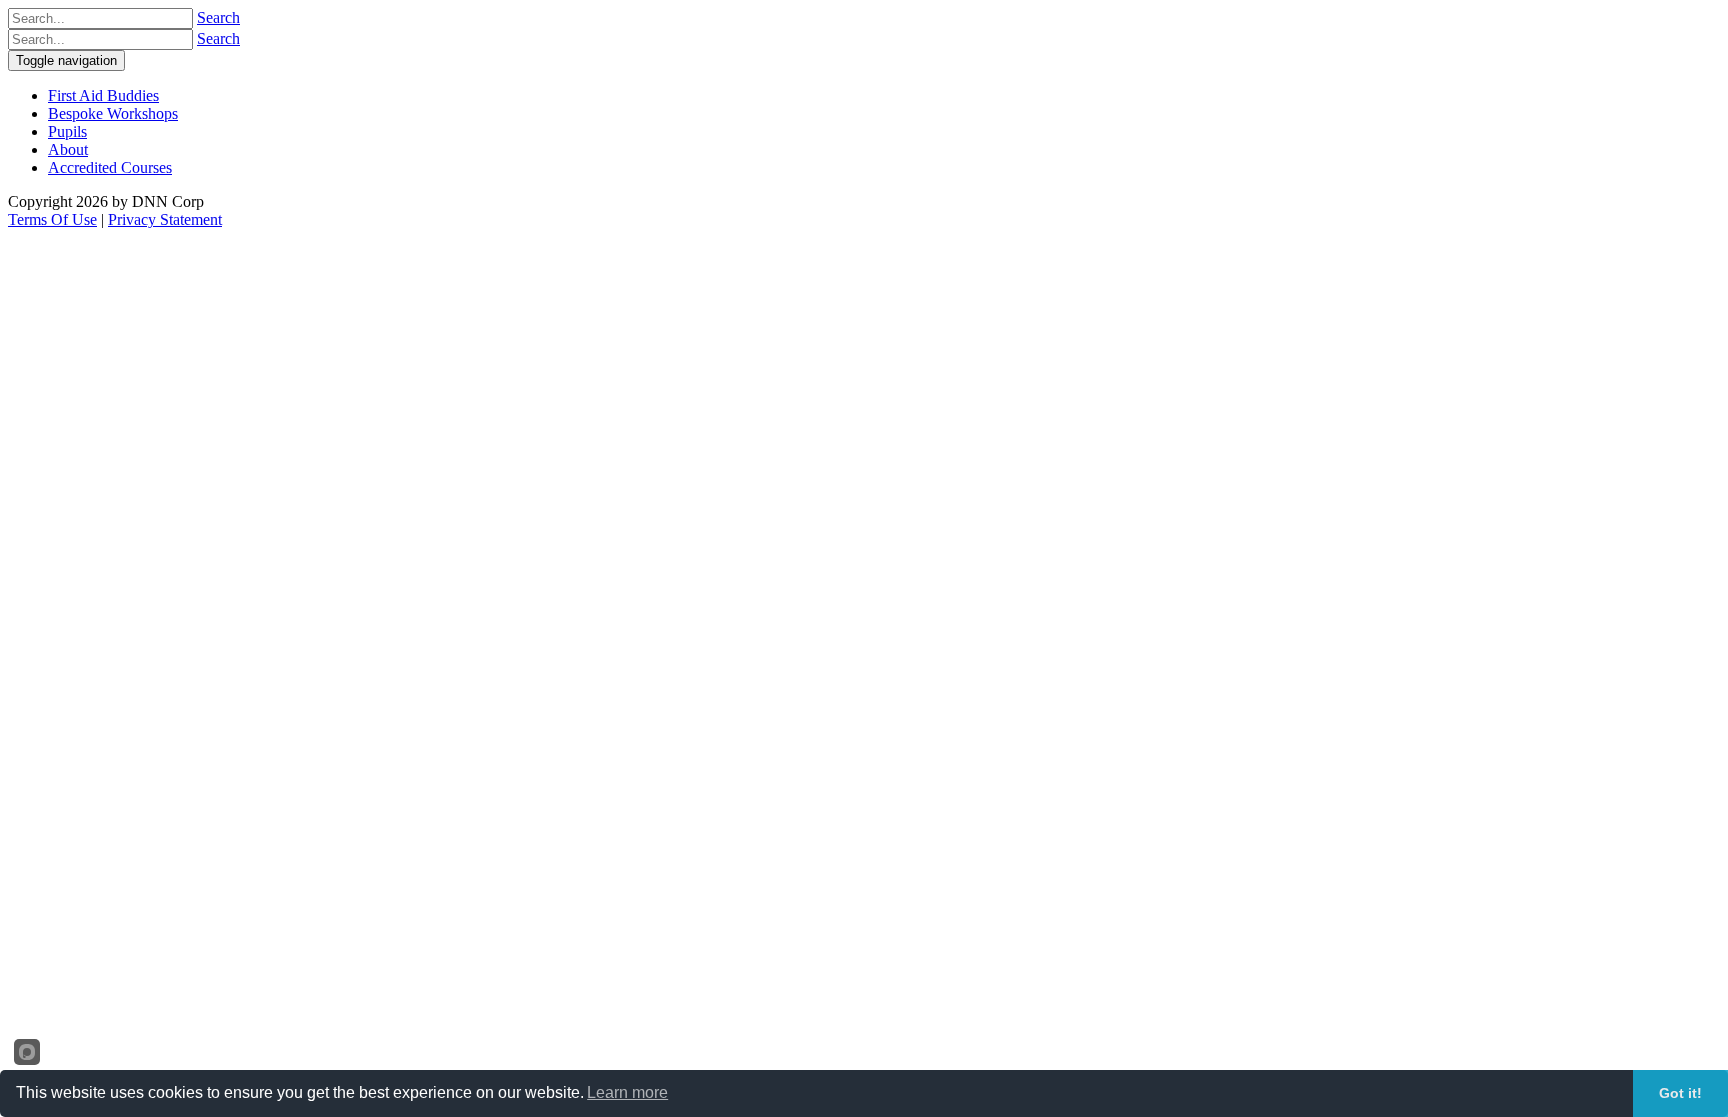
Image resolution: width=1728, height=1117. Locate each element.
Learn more (627, 1092)
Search (218, 17)
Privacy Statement (165, 219)
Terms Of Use (52, 219)
